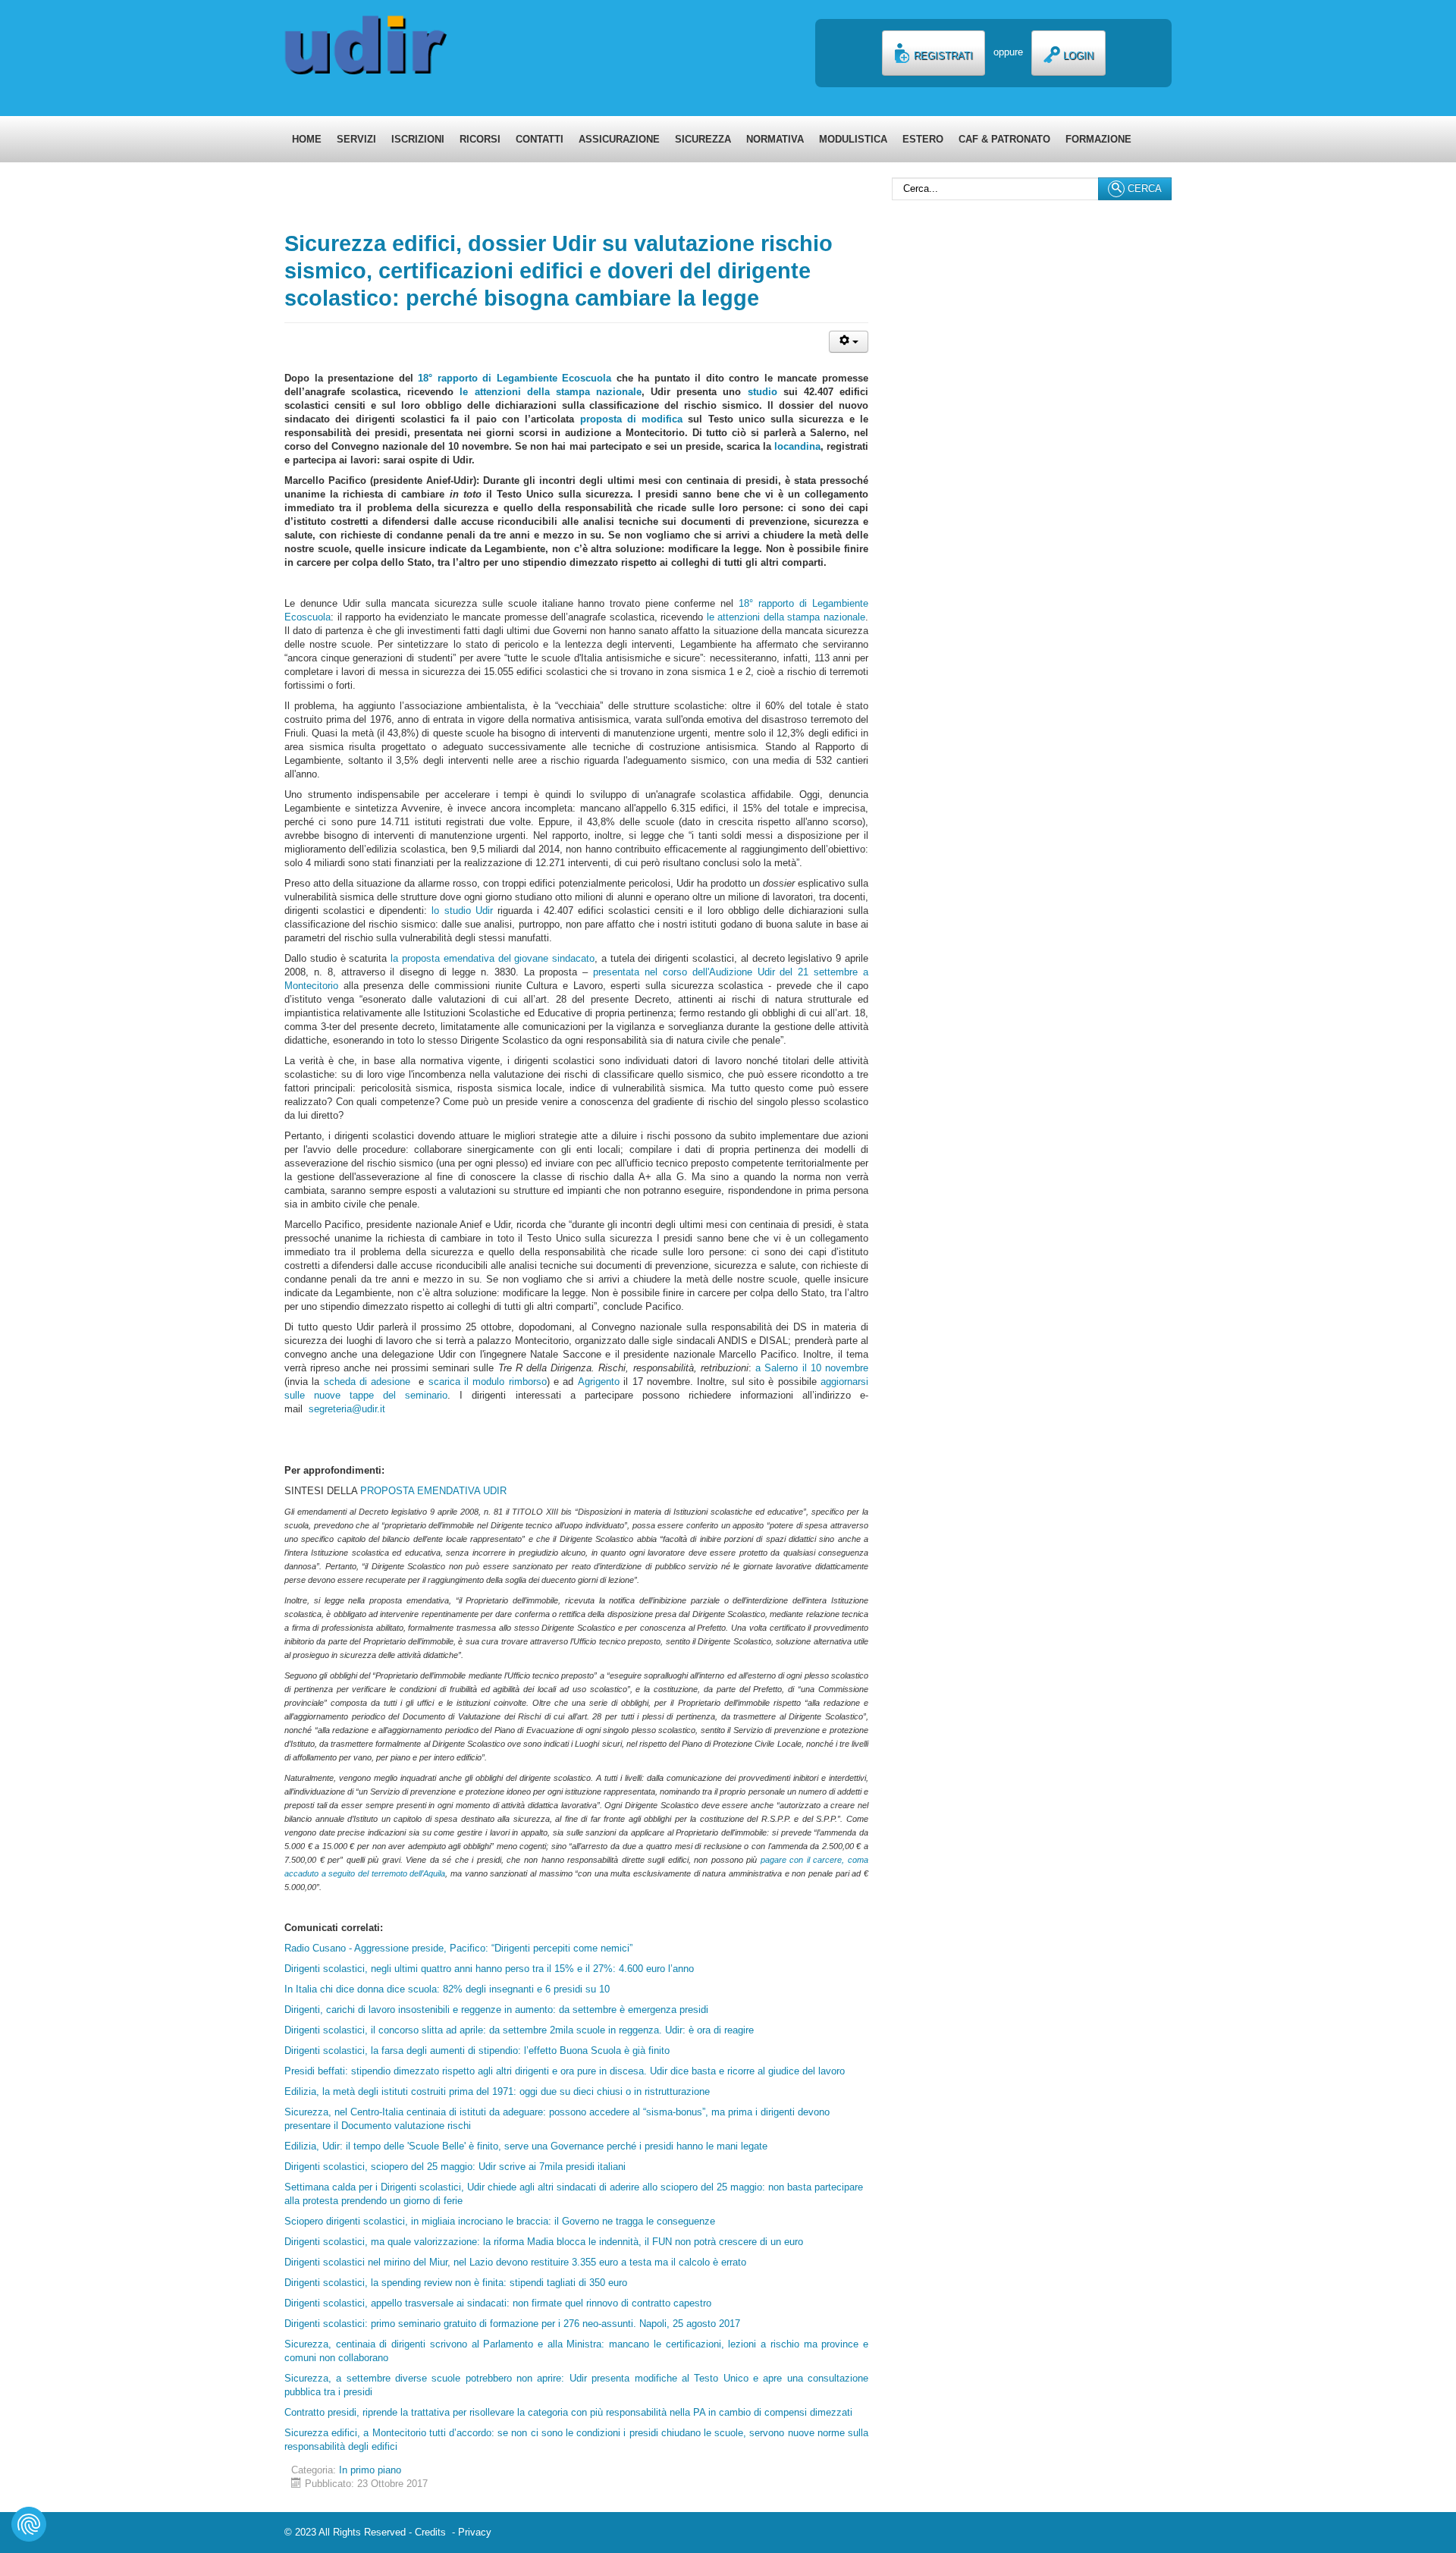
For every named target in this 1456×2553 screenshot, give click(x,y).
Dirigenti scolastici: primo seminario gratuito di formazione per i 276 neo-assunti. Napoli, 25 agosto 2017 (512, 2324)
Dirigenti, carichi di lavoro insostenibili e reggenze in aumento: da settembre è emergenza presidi (496, 2010)
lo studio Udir (462, 911)
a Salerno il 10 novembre (812, 1368)
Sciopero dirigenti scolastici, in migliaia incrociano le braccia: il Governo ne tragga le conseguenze (500, 2221)
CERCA (1143, 188)
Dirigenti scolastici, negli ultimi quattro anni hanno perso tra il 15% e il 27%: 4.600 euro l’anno (489, 1969)
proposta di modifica (632, 419)
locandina (797, 446)
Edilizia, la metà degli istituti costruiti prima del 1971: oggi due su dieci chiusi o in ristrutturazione (497, 2091)
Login (1077, 56)
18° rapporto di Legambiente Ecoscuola (515, 378)
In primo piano (370, 2470)
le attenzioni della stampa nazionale (551, 392)
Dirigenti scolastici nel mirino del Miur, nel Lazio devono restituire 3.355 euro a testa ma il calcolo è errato (515, 2262)
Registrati (942, 56)
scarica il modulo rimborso (488, 1382)
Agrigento (599, 1382)
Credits (433, 2532)
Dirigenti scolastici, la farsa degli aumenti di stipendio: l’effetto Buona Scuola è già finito (480, 2051)
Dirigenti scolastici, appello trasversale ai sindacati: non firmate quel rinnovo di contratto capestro (498, 2303)
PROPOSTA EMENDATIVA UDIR (433, 1491)
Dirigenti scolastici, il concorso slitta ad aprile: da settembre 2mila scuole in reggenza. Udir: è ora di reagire (519, 2030)
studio (763, 392)
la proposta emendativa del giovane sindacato (493, 958)
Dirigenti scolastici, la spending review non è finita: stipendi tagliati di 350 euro (456, 2283)
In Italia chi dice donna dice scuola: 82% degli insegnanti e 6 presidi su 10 (447, 1989)
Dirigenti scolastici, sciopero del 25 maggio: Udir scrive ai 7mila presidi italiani (455, 2167)
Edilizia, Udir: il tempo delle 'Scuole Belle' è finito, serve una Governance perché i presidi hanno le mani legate (526, 2146)
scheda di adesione (371, 1382)
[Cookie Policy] (29, 2524)
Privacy (475, 2532)
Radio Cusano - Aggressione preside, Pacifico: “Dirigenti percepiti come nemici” (458, 1948)
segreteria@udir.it (347, 1409)
